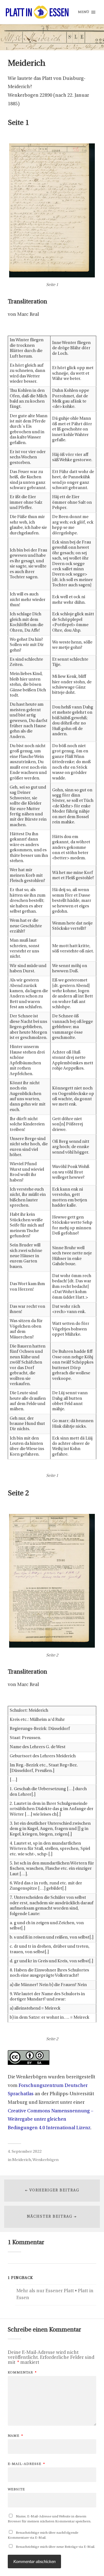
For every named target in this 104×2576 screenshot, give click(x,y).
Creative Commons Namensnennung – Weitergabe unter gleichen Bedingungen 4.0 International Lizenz (50, 2120)
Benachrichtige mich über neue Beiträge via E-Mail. (55, 2547)
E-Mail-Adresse (26, 2464)
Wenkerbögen (45, 2160)
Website (16, 2489)
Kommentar (22, 2373)
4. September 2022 (25, 2152)
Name (15, 2436)
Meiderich (22, 2160)
